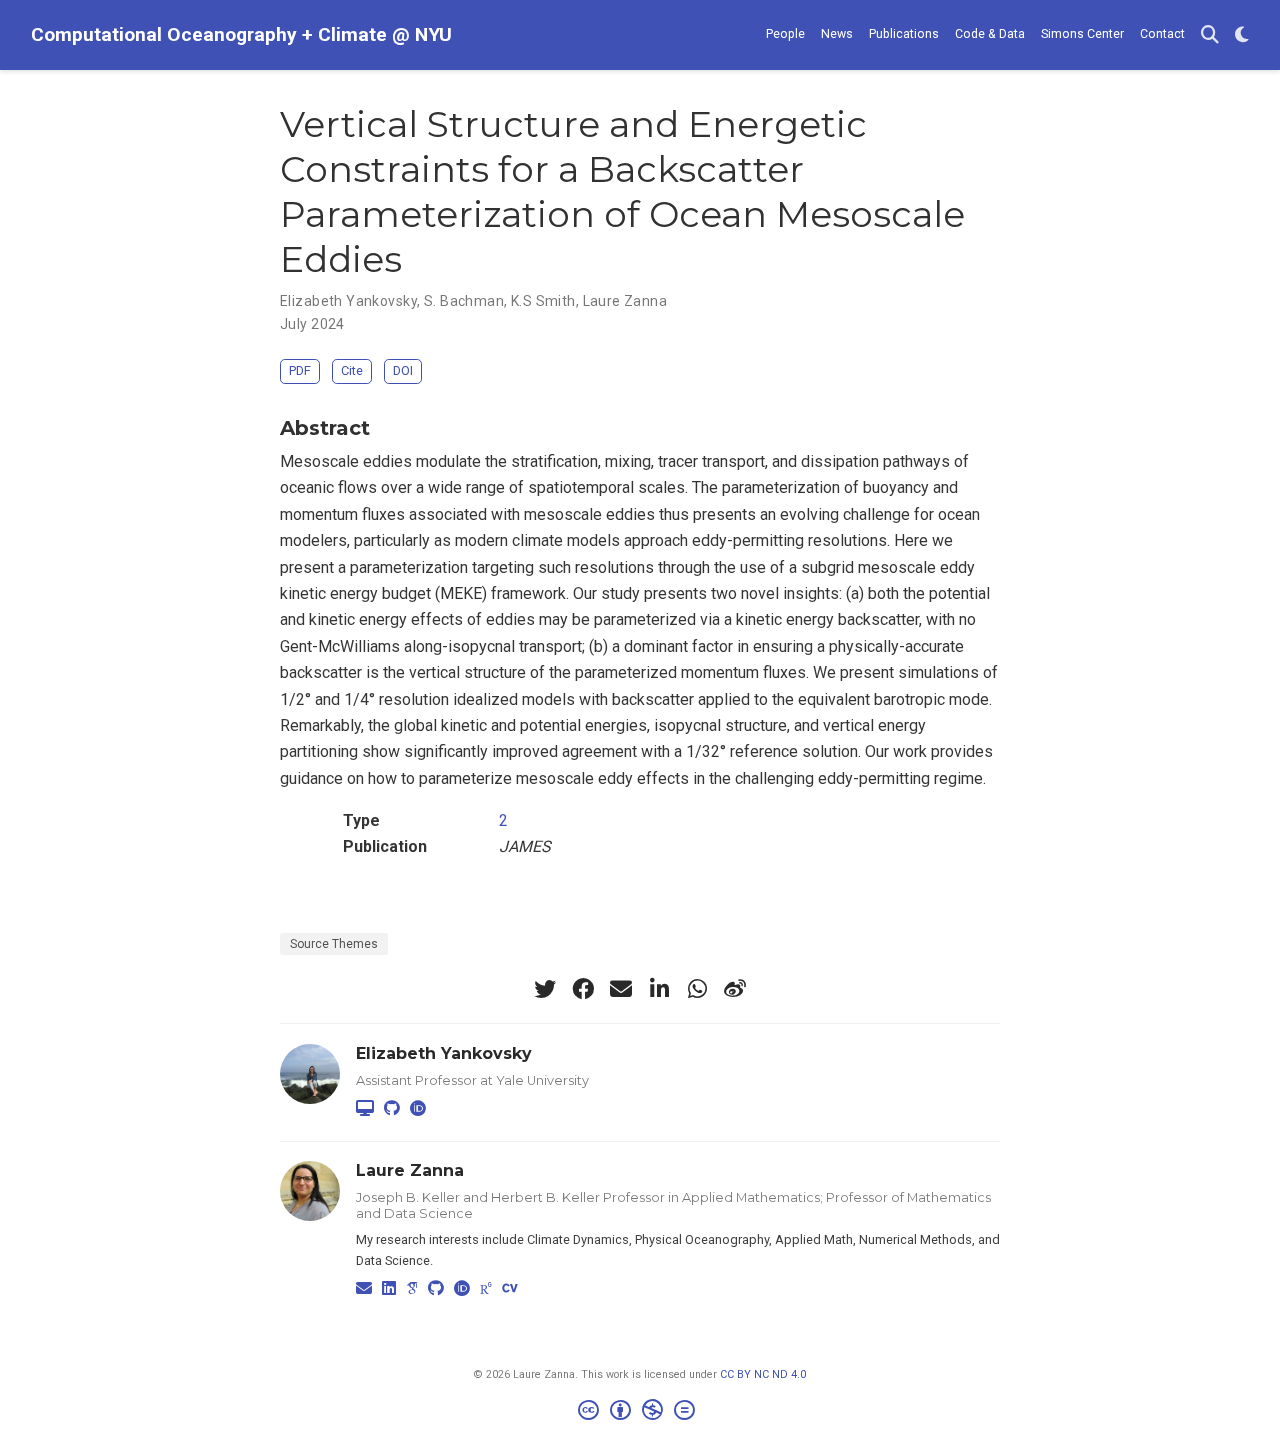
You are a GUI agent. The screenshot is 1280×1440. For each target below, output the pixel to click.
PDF (300, 370)
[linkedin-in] (659, 989)
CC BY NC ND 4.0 (763, 1374)
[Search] (1210, 35)
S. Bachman (464, 301)
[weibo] (735, 989)
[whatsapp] (697, 989)
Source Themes (334, 944)
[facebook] (583, 989)
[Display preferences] (1242, 35)
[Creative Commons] (640, 1412)
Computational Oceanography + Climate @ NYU (241, 34)
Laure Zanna (625, 301)
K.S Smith (543, 301)
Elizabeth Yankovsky (348, 301)
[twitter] (545, 989)
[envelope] (621, 989)
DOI (403, 370)
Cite (352, 370)
